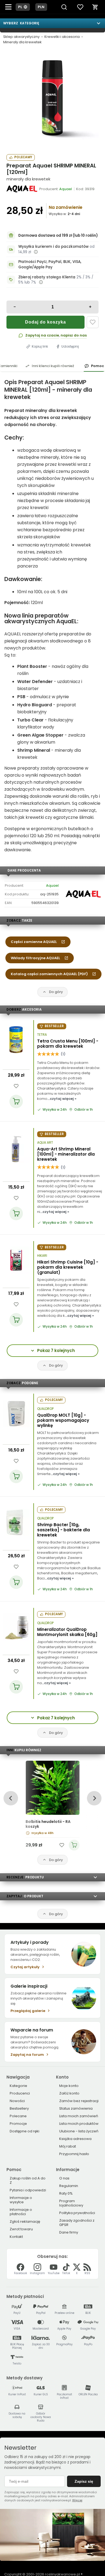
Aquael (52, 885)
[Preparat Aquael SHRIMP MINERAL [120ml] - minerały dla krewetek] (52, 99)
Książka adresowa (75, 2139)
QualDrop (45, 1409)
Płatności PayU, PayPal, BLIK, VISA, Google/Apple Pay (50, 264)
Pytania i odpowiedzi (28, 2190)
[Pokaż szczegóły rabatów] (41, 282)
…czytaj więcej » (62, 1099)
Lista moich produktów (79, 2124)
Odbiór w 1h (84, 1110)
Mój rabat (68, 2146)
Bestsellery (19, 2108)
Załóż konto (69, 2093)
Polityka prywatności (77, 2213)
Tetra (42, 1035)
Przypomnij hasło (74, 2154)
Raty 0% (66, 2193)
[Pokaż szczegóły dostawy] (36, 252)
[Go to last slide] (11, 1798)
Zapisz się (84, 2481)
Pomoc (97, 366)
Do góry (56, 992)
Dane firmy (69, 2232)
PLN (41, 7)
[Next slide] (94, 1798)
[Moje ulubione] (80, 7)
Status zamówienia (76, 2108)
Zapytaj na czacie (42, 335)
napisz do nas (74, 335)
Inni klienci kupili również (53, 366)
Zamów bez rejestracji (79, 2101)
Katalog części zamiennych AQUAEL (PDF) (49, 974)
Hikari (42, 1256)
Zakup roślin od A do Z (28, 2180)
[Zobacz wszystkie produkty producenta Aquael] (22, 189)
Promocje (18, 2124)
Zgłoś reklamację (25, 2222)
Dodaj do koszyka (45, 322)
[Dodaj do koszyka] (16, 1101)
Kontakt (16, 2237)
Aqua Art (45, 1143)
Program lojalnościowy (71, 2203)
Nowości (17, 2101)
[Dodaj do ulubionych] (93, 322)
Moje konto (69, 2086)
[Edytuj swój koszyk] (95, 7)
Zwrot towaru (21, 2229)
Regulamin (69, 2186)
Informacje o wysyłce (21, 2200)
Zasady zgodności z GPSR (77, 2223)
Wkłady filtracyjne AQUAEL (35, 958)
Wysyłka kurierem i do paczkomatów (53, 247)
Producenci (20, 2093)
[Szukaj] (64, 7)
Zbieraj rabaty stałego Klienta (47, 277)
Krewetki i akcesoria (62, 37)
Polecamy (23, 157)
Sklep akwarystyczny (21, 37)
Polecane (18, 2116)
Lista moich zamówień (79, 2116)
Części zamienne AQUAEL (34, 942)
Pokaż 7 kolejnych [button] (56, 1350)
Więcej (77, 2500)
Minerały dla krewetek (22, 42)
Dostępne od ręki (24, 2131)
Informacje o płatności (21, 2212)
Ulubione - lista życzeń (79, 2131)
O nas (64, 2178)
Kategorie (18, 2086)
